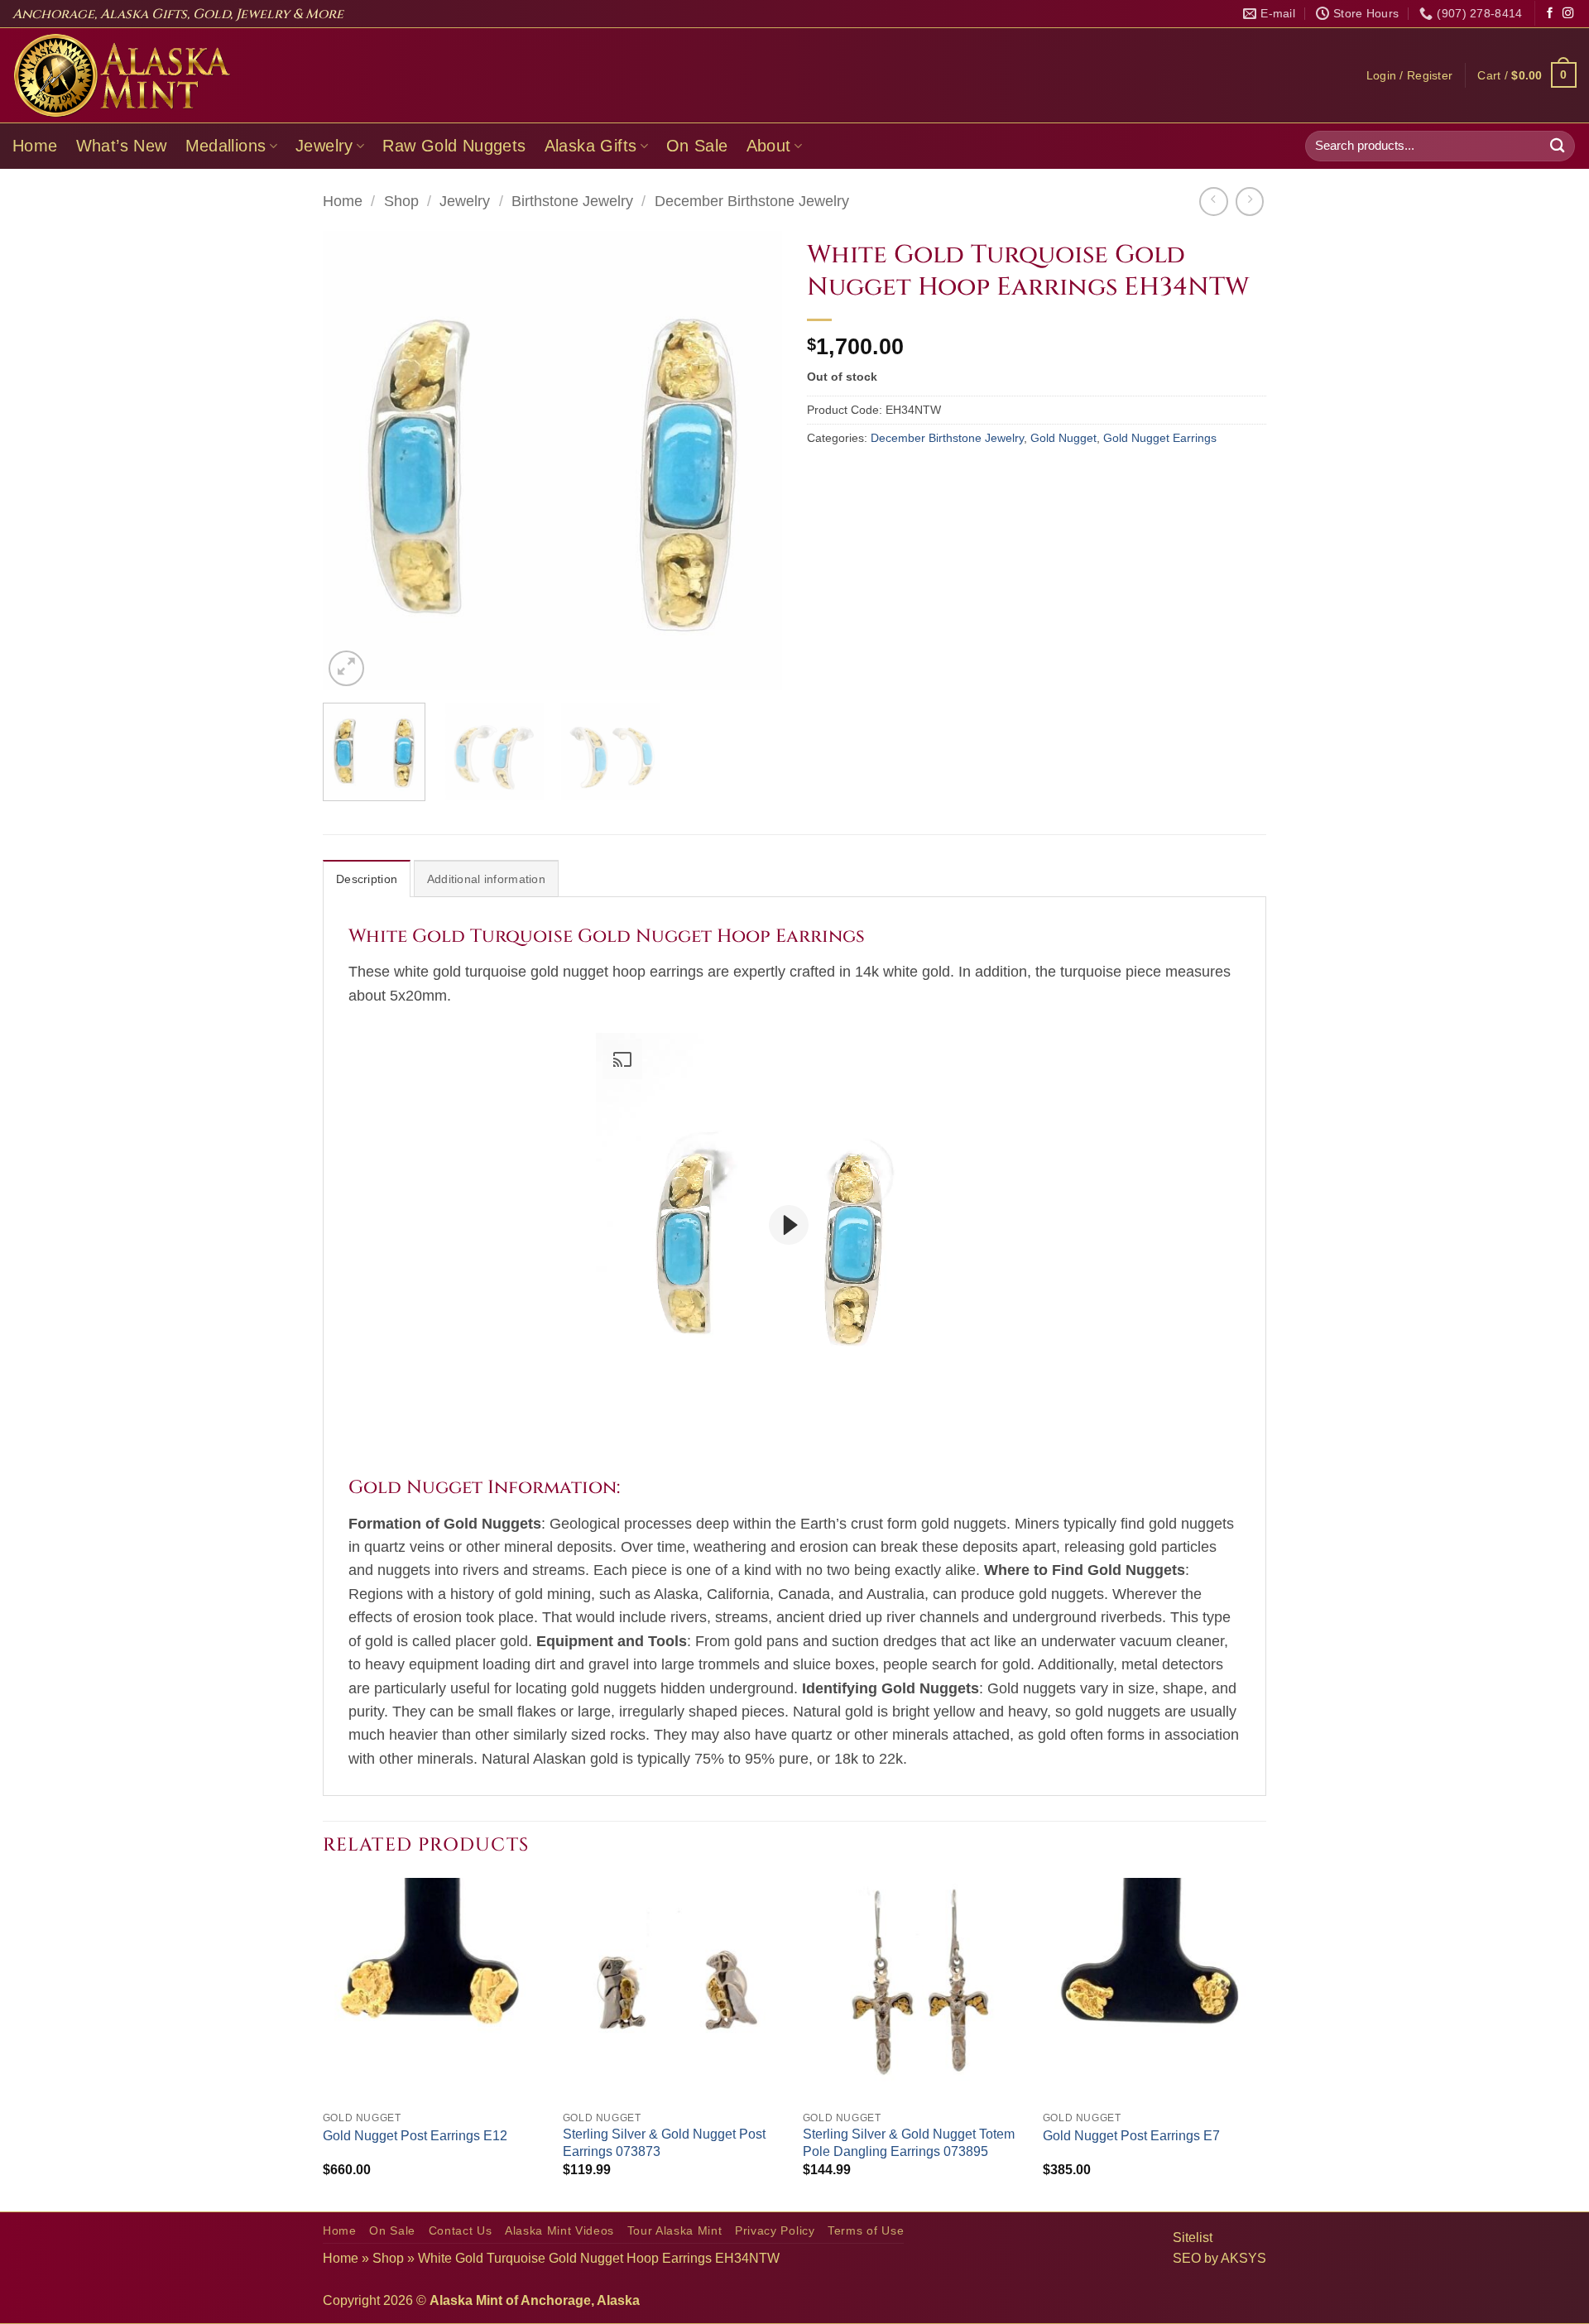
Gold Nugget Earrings (1160, 438)
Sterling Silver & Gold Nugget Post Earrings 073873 (664, 2143)
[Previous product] (1250, 201)
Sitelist (1193, 2238)
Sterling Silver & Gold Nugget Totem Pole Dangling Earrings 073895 (909, 2143)
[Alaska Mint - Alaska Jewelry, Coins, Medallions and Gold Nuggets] (122, 75)
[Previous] (353, 461)
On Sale (697, 146)
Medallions (226, 146)
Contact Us (461, 2231)
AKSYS (1243, 2258)
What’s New (122, 146)
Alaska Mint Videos (559, 2231)
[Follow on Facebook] (1550, 14)
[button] (1410, 75)
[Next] (752, 461)
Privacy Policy (775, 2231)
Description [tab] (367, 879)
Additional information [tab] (486, 879)
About (769, 146)
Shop (401, 201)
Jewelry (324, 146)
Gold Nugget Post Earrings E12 (415, 2136)
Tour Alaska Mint (675, 2231)
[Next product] (1213, 201)
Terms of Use (866, 2231)
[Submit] (1558, 146)
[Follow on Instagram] (1568, 14)
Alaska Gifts (591, 146)
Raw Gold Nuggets (454, 146)
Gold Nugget (1063, 438)
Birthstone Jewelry (572, 201)
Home (35, 146)
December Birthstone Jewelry (752, 201)
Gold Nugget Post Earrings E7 (1131, 2136)
